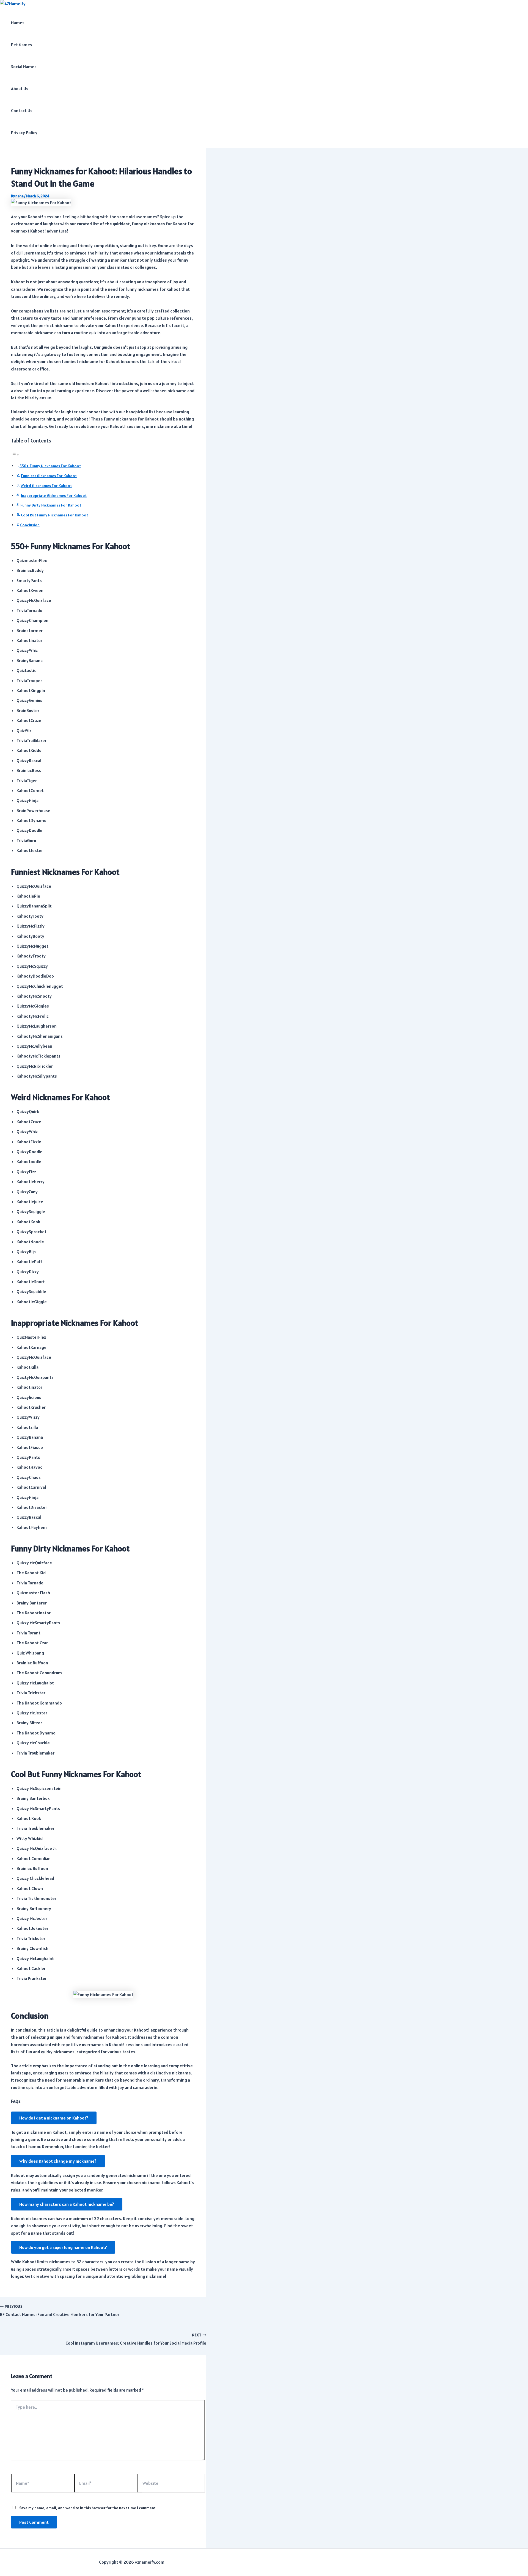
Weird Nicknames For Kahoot (46, 486)
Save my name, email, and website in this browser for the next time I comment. (88, 2508)
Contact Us (22, 110)
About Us (20, 88)
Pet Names (22, 45)
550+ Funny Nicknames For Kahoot (50, 466)
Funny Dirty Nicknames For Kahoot (51, 505)
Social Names (24, 67)
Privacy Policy (24, 132)
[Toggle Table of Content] (15, 454)
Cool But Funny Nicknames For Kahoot (54, 515)
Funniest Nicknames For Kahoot (49, 476)
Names (18, 23)
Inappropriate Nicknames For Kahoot (54, 496)
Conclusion (30, 525)
